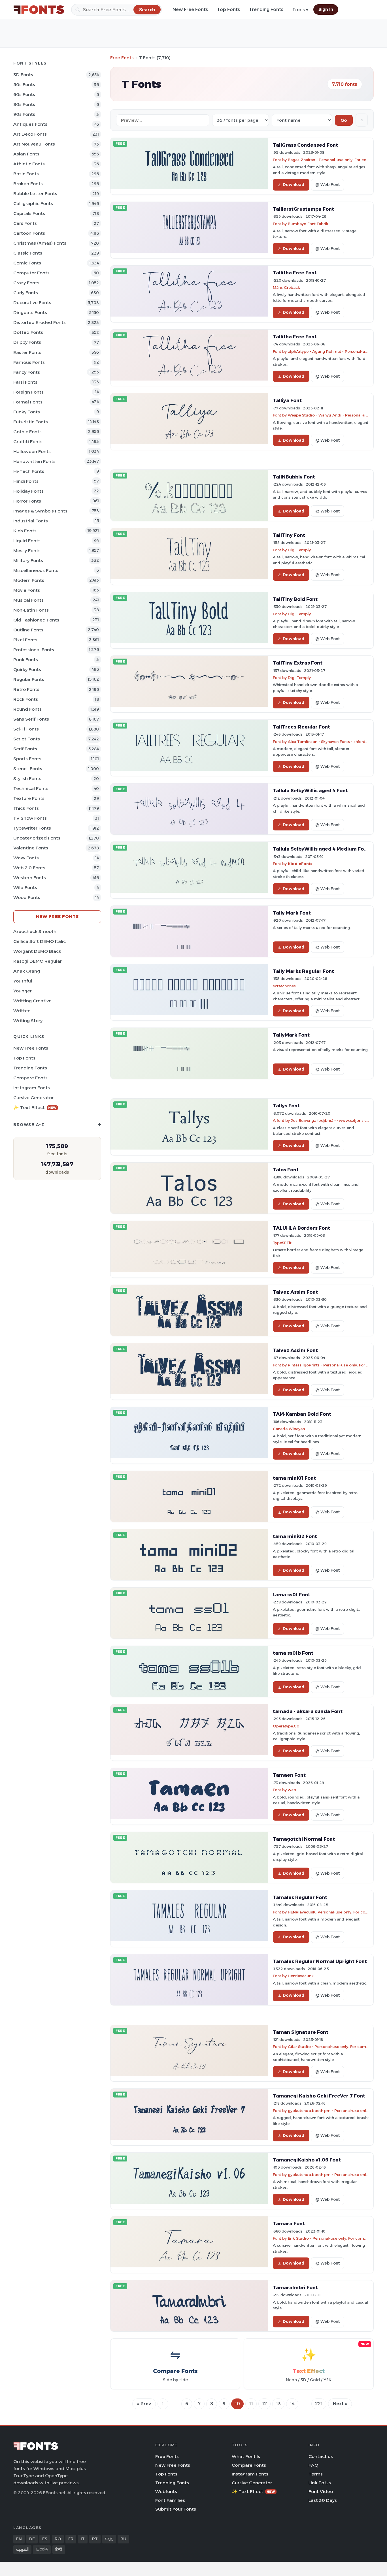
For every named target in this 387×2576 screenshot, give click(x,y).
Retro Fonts (26, 689)
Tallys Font (286, 1106)
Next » (340, 2404)
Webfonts (166, 2491)
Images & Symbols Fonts (40, 511)
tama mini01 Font (294, 1478)
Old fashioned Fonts (36, 620)
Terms (316, 2474)
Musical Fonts (28, 600)
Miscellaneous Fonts (36, 570)
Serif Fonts (25, 749)
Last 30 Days (323, 2500)
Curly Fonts (26, 293)
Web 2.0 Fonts (29, 868)
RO (58, 2539)
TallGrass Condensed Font (305, 145)
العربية (22, 2549)
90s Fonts (24, 114)
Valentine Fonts (31, 848)
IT (83, 2539)
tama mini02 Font (295, 1536)
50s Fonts (24, 85)
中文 (109, 2539)
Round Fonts (27, 709)
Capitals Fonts (29, 213)
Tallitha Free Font (295, 273)
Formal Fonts (28, 402)
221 (319, 2404)
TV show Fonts (30, 818)
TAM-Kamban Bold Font (302, 1414)
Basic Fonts (26, 174)
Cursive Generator (33, 1098)
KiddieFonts (300, 864)
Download (294, 185)
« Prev (144, 2404)
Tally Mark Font (292, 913)
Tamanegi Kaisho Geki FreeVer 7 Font (319, 2096)
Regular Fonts (29, 679)
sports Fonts (27, 759)
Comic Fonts (27, 263)
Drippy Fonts (27, 342)
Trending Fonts (266, 9)
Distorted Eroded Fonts (40, 322)
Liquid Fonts (27, 541)
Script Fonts (27, 739)
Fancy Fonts (27, 372)
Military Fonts (28, 560)
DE (32, 2539)
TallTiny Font (289, 535)
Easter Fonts (27, 352)
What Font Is (246, 2456)
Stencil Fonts (28, 769)
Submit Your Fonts (176, 2509)
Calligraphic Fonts (33, 203)
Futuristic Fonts (31, 422)
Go (344, 120)
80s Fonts (24, 104)
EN (19, 2539)
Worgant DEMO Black (37, 951)
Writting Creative (32, 1001)
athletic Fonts (29, 164)
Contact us (321, 2456)
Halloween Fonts (32, 451)
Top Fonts (228, 9)
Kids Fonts (25, 531)
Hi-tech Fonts (29, 471)
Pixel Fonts (25, 640)
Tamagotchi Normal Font (304, 1839)
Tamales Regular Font (300, 1897)
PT (95, 2539)
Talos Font (286, 1170)
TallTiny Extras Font (298, 663)
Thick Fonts (26, 808)
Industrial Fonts (31, 521)
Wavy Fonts (26, 858)
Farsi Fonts (25, 382)
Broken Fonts (28, 184)
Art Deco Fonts (30, 134)
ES (45, 2539)
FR (71, 2539)
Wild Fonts (25, 887)
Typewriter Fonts (32, 828)
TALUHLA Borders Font (301, 1228)
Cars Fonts (25, 223)
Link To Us (320, 2483)
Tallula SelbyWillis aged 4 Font (310, 791)
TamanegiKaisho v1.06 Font (307, 2160)
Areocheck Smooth (35, 931)
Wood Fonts (27, 897)
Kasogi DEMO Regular (38, 961)
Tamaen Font (289, 1775)
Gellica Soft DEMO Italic (40, 941)
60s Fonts (24, 94)
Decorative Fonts (32, 303)
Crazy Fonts (26, 283)
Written (22, 1011)
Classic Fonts (28, 253)
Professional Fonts (34, 650)
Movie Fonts (27, 590)
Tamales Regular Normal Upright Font (320, 1961)
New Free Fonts (190, 9)
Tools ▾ (300, 10)
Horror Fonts (27, 501)
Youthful (23, 981)
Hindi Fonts (26, 481)
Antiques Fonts (30, 124)
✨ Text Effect (35, 1107)
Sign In (326, 9)
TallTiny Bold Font (295, 599)
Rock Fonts (26, 699)
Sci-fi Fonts (26, 729)
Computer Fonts (31, 273)
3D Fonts (23, 75)
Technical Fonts (31, 788)
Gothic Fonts (27, 432)
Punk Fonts (26, 660)
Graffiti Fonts (28, 442)
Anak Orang (27, 971)
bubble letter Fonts (35, 194)
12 (264, 2404)
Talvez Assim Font (295, 1292)
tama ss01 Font (292, 1595)
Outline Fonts (28, 630)
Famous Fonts (29, 362)
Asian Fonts (26, 154)
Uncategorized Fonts (37, 838)
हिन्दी (59, 2549)
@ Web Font (328, 185)
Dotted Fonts (28, 332)
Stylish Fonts (27, 778)
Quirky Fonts (27, 669)
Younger (23, 991)
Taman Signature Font (301, 2032)
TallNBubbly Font (294, 477)
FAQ (313, 2465)
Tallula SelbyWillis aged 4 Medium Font (321, 849)
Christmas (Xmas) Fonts (40, 243)
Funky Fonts (27, 412)
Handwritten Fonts (34, 461)
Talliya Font (287, 400)
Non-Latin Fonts (31, 610)
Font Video (321, 2491)
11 (251, 2404)
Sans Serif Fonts (31, 719)
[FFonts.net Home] (39, 10)
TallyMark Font (291, 1035)
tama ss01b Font (293, 1653)
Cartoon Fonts (29, 233)
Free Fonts (122, 58)
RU (123, 2539)
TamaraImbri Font (295, 2287)
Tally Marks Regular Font (303, 971)
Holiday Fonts (28, 491)
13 (278, 2404)
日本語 (42, 2549)
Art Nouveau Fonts (34, 144)
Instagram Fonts (32, 1088)
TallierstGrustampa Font (303, 209)
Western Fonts (30, 878)
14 (292, 2404)
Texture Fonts (29, 798)
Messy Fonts (27, 551)
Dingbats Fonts (30, 312)
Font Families (170, 2500)
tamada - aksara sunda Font (308, 1711)
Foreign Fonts (28, 392)
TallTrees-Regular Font (301, 727)
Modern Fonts (29, 580)
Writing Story (28, 1021)
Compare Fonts (30, 1078)
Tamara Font (289, 2223)
